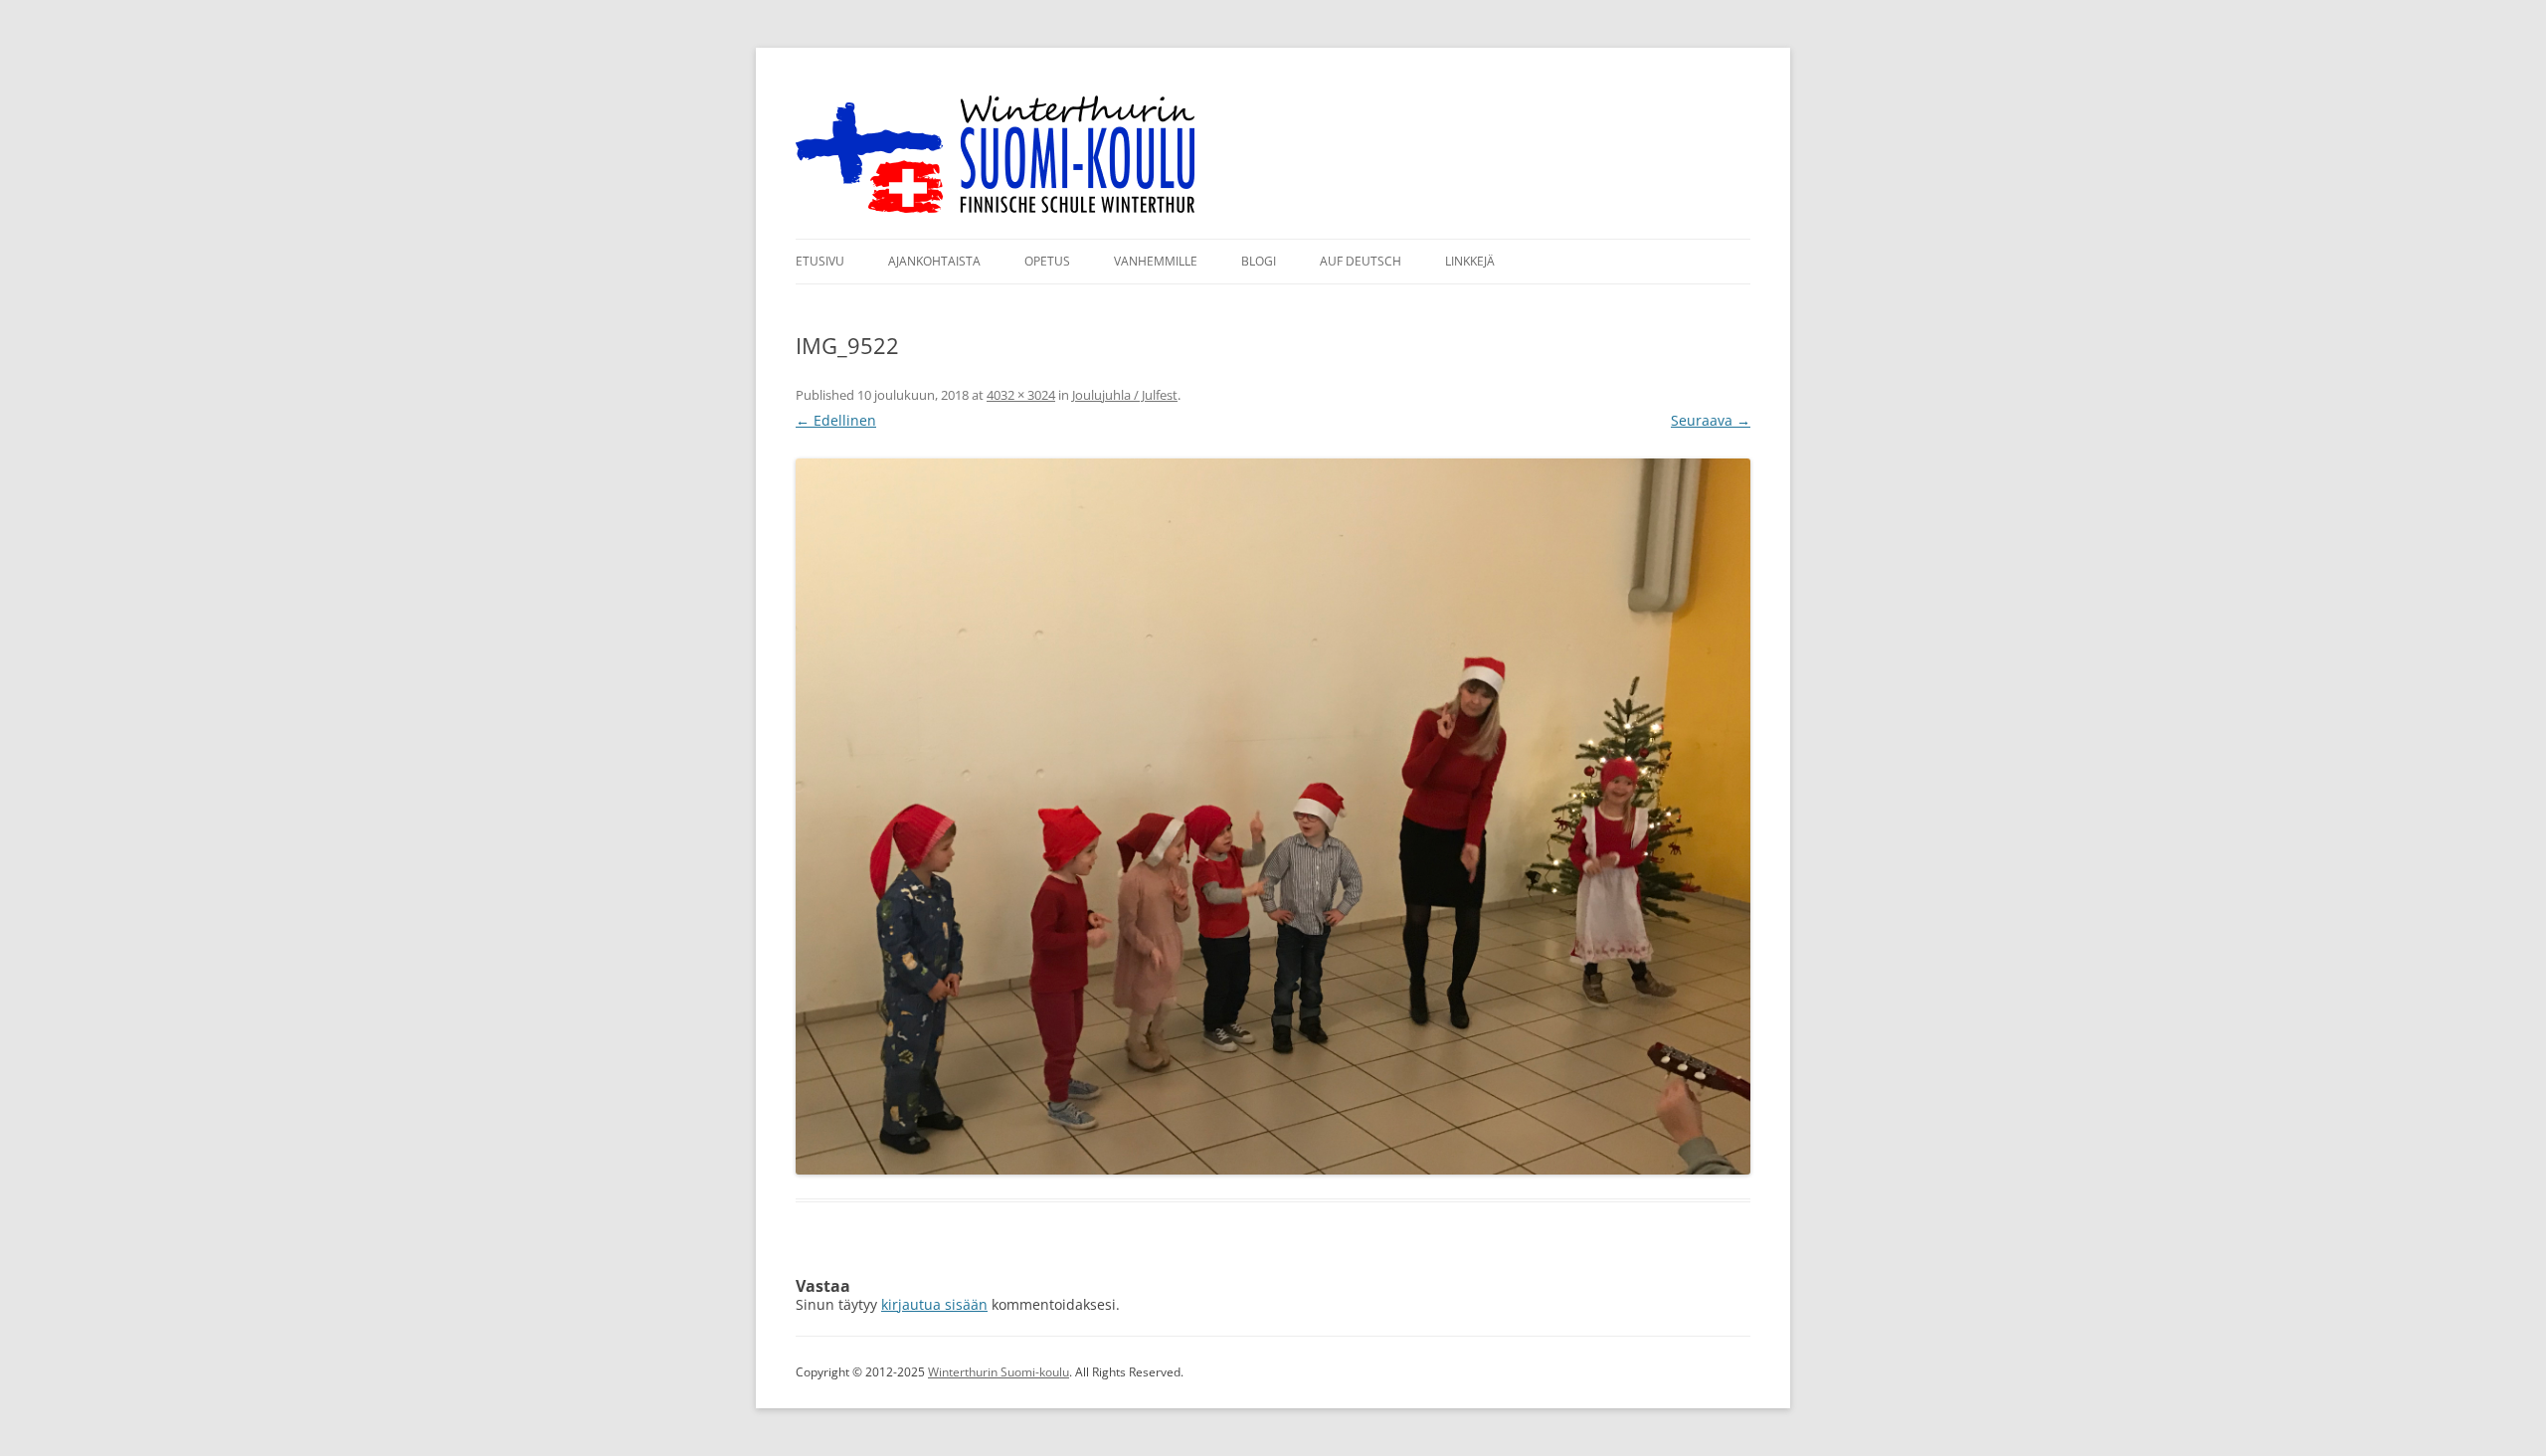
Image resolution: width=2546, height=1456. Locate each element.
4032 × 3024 (1021, 395)
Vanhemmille (1156, 261)
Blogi (1259, 261)
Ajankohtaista (934, 261)
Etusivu (820, 261)
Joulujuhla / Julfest (1125, 395)
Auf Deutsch (1361, 261)
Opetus (1047, 261)
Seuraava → (1711, 420)
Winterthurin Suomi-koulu (999, 1372)
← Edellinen (836, 420)
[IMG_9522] (1273, 817)
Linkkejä (1470, 261)
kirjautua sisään (934, 1304)
